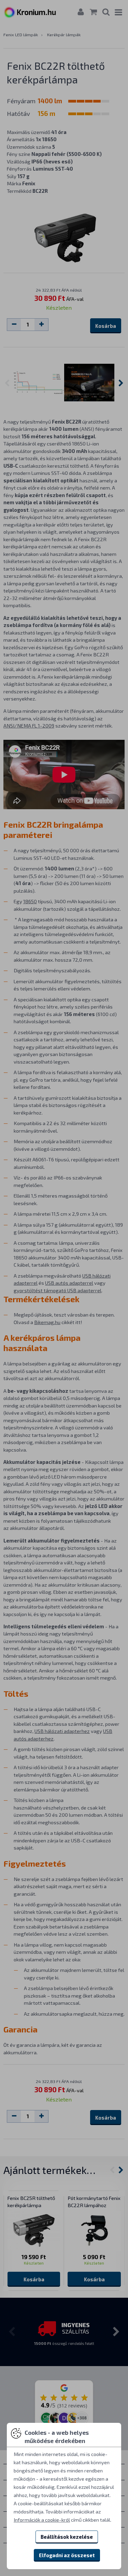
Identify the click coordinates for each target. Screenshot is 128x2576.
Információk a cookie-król (42, 2520)
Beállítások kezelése (67, 2537)
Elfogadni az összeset (67, 2555)
